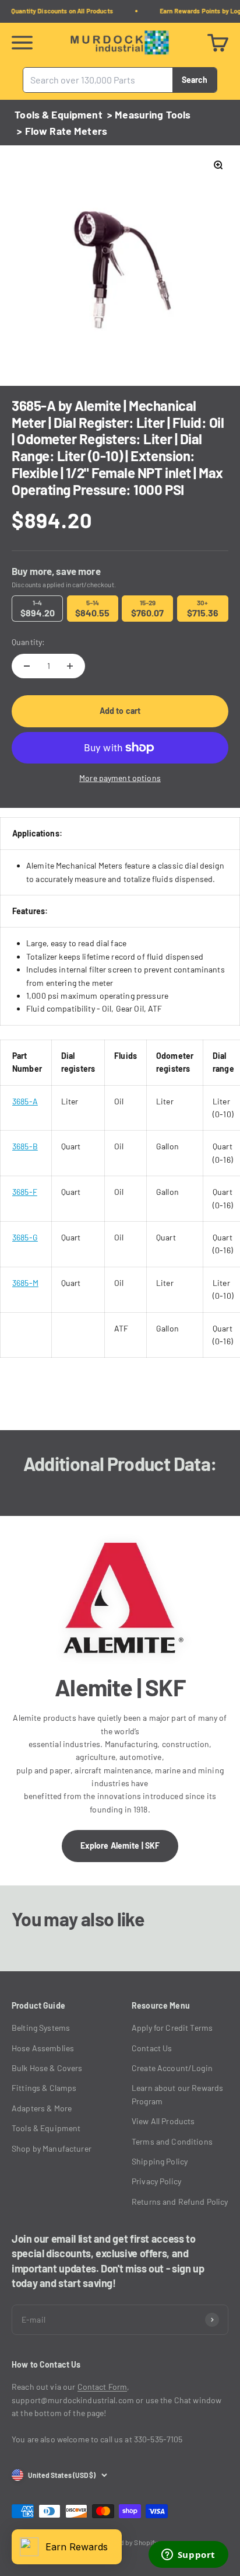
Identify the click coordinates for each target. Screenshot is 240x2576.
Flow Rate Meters (66, 131)
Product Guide (38, 2005)
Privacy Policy (156, 2181)
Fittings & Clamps (44, 2088)
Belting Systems (41, 2028)
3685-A (25, 1101)
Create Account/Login (172, 2068)
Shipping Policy (160, 2161)
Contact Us (152, 2048)
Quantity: (28, 642)
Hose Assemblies (43, 2048)
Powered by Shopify (128, 2542)
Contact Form (103, 2387)
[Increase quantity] (70, 666)
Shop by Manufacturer (52, 2148)
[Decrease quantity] (27, 666)
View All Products (163, 2121)
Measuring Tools (153, 114)
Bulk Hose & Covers (47, 2068)
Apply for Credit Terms (172, 2028)
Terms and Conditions (172, 2141)
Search (195, 79)
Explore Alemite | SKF (120, 1845)
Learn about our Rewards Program (177, 2094)
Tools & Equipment (58, 114)
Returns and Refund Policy (180, 2202)
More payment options (120, 778)
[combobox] (98, 80)
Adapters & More (42, 2108)
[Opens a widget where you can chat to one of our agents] (188, 2556)
